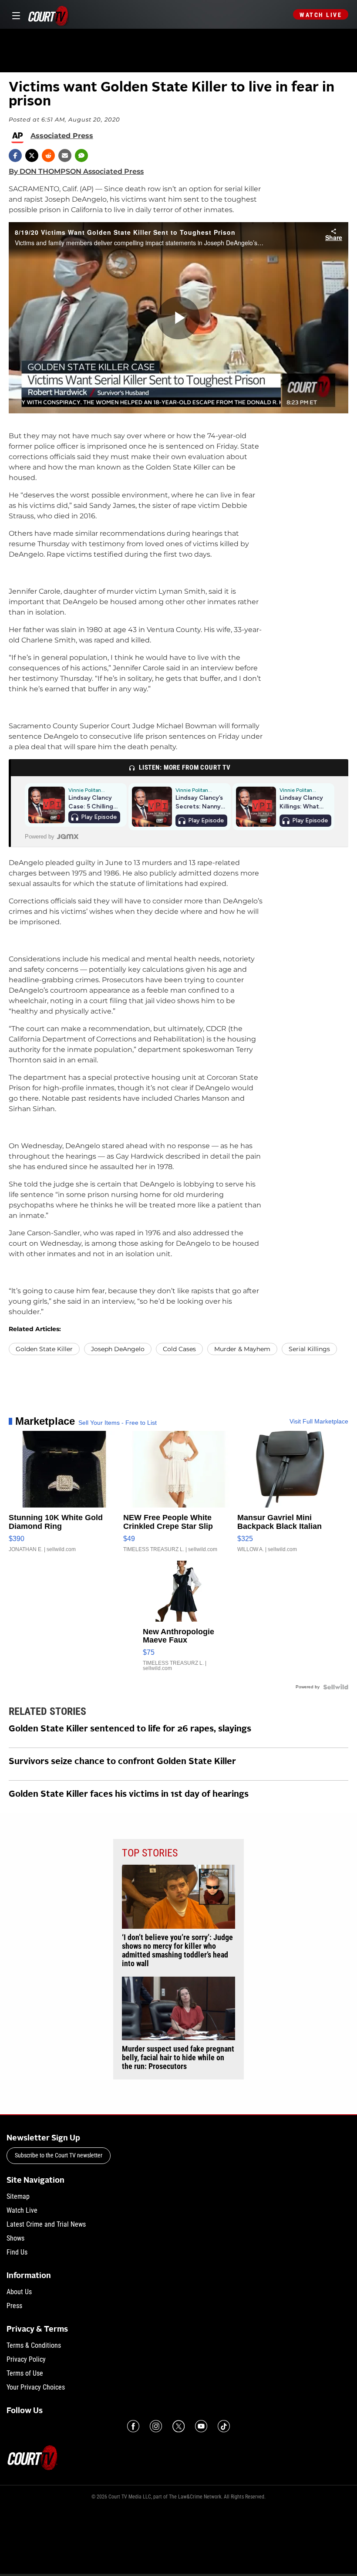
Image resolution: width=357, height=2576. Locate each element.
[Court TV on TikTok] (224, 2426)
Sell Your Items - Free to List (118, 1423)
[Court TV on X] (178, 2426)
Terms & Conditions (34, 2345)
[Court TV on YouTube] (201, 2426)
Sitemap (18, 2196)
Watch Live (321, 15)
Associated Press (62, 136)
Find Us (17, 2252)
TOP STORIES (150, 1853)
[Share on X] (32, 156)
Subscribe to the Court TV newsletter (59, 2155)
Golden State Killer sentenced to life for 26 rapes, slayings (130, 1729)
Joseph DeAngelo (118, 1349)
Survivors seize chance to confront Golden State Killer (122, 1762)
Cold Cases (179, 1349)
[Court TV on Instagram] (156, 2426)
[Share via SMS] (81, 156)
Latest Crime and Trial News (46, 2224)
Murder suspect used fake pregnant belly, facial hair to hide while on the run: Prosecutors (178, 2058)
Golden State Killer (44, 1349)
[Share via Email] (65, 156)
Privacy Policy (26, 2359)
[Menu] (15, 15)
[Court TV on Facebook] (133, 2426)
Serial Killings (309, 1349)
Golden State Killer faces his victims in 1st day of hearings (129, 1795)
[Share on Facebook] (15, 156)
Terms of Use (25, 2373)
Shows (15, 2238)
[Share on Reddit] (48, 156)
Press (14, 2306)
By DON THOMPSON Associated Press (76, 171)
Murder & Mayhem (242, 1349)
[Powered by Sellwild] (336, 1687)
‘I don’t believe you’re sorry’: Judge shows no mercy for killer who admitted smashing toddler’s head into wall (177, 1951)
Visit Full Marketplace (319, 1421)
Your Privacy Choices (36, 2387)
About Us (19, 2292)
